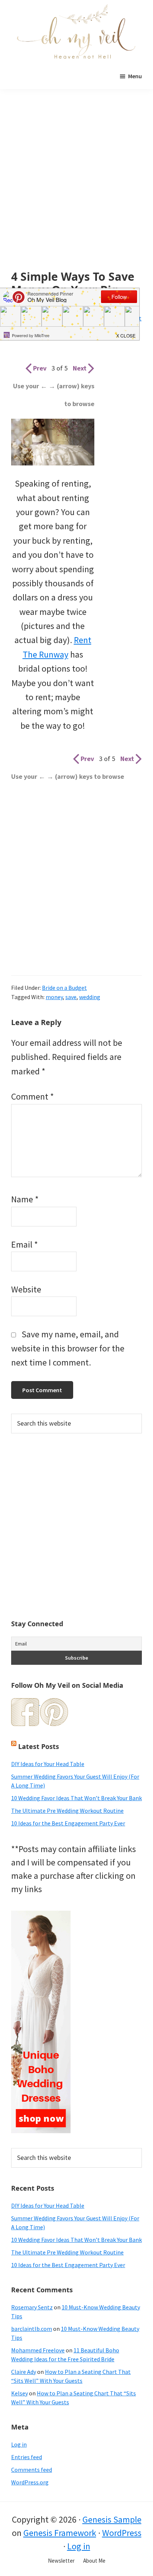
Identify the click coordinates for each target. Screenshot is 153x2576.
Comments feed (32, 2470)
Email (25, 1244)
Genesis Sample (112, 2519)
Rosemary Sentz (32, 2307)
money (54, 997)
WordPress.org (30, 2482)
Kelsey (19, 2393)
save (71, 997)
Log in (19, 2444)
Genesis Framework (60, 2533)
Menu (135, 76)
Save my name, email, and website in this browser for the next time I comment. (68, 1348)
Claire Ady (24, 2372)
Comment (32, 1096)
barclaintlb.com (32, 2329)
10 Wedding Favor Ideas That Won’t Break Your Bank (76, 1798)
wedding (90, 997)
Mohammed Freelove (38, 2350)
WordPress (122, 2533)
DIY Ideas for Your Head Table (48, 1764)
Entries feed (27, 2457)
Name (25, 1199)
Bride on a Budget (64, 988)
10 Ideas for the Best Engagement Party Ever (68, 1823)
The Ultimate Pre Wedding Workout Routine (67, 1811)
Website (26, 1289)
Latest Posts (39, 1746)
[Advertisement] (76, 191)
